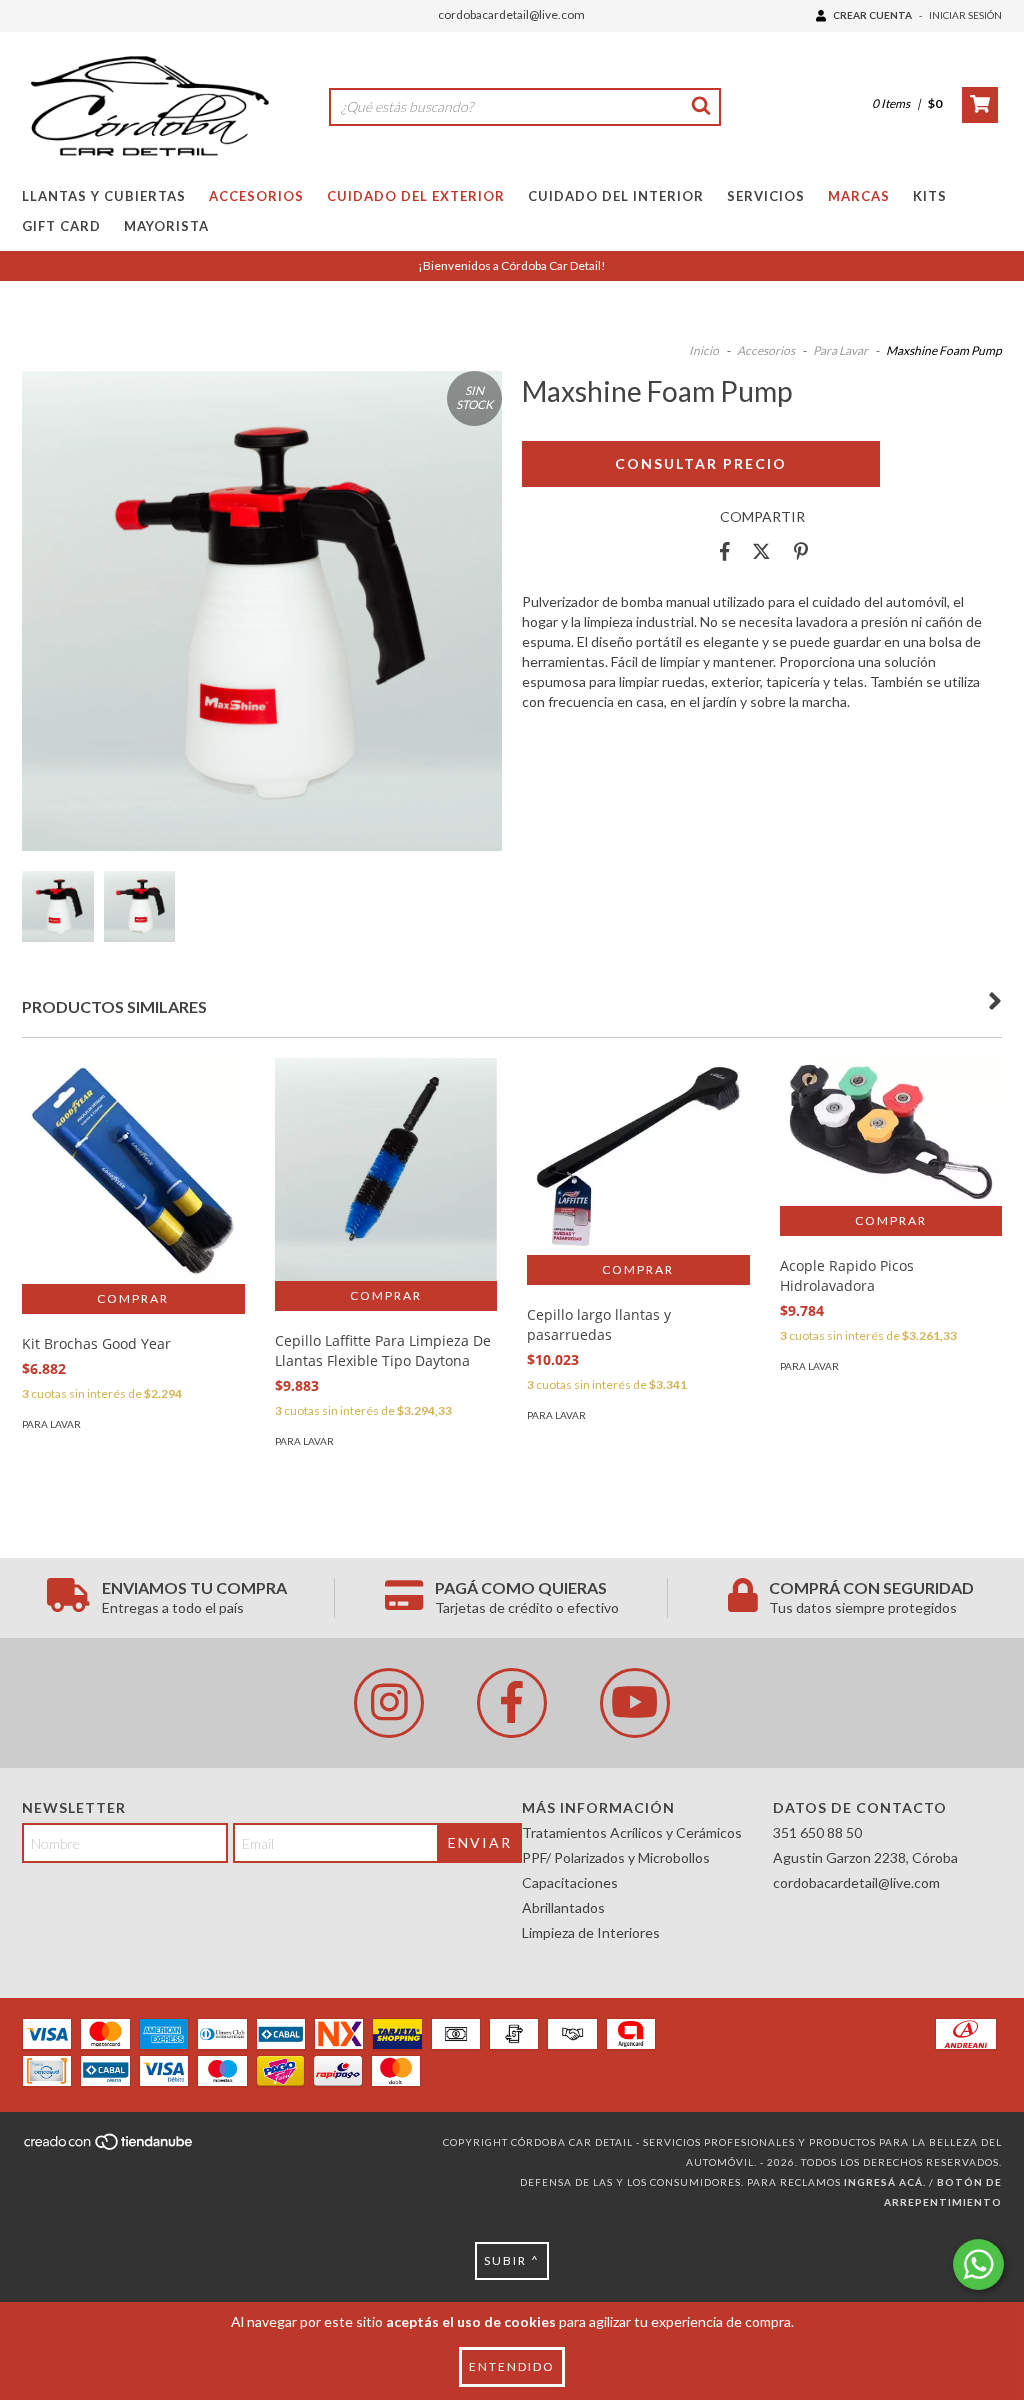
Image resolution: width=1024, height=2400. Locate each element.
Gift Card (61, 226)
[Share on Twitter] (761, 552)
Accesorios (256, 196)
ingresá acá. (885, 2182)
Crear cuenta (872, 15)
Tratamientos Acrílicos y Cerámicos (632, 1832)
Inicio (704, 350)
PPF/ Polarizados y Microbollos (616, 1857)
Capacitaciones (570, 1882)
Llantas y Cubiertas (104, 196)
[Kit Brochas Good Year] (133, 1171)
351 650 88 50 (817, 1832)
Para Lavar (840, 350)
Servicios (766, 196)
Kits (930, 196)
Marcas (859, 196)
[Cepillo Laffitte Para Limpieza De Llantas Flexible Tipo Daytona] (386, 1169)
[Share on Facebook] (725, 552)
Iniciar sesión (965, 15)
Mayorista (166, 226)
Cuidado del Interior (616, 196)
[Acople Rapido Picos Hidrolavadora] (891, 1132)
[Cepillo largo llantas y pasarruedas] (638, 1156)
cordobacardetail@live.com (511, 14)
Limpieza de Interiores (591, 1932)
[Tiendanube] (109, 2148)
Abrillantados (563, 1907)
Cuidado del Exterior (416, 196)
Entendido (512, 2366)
